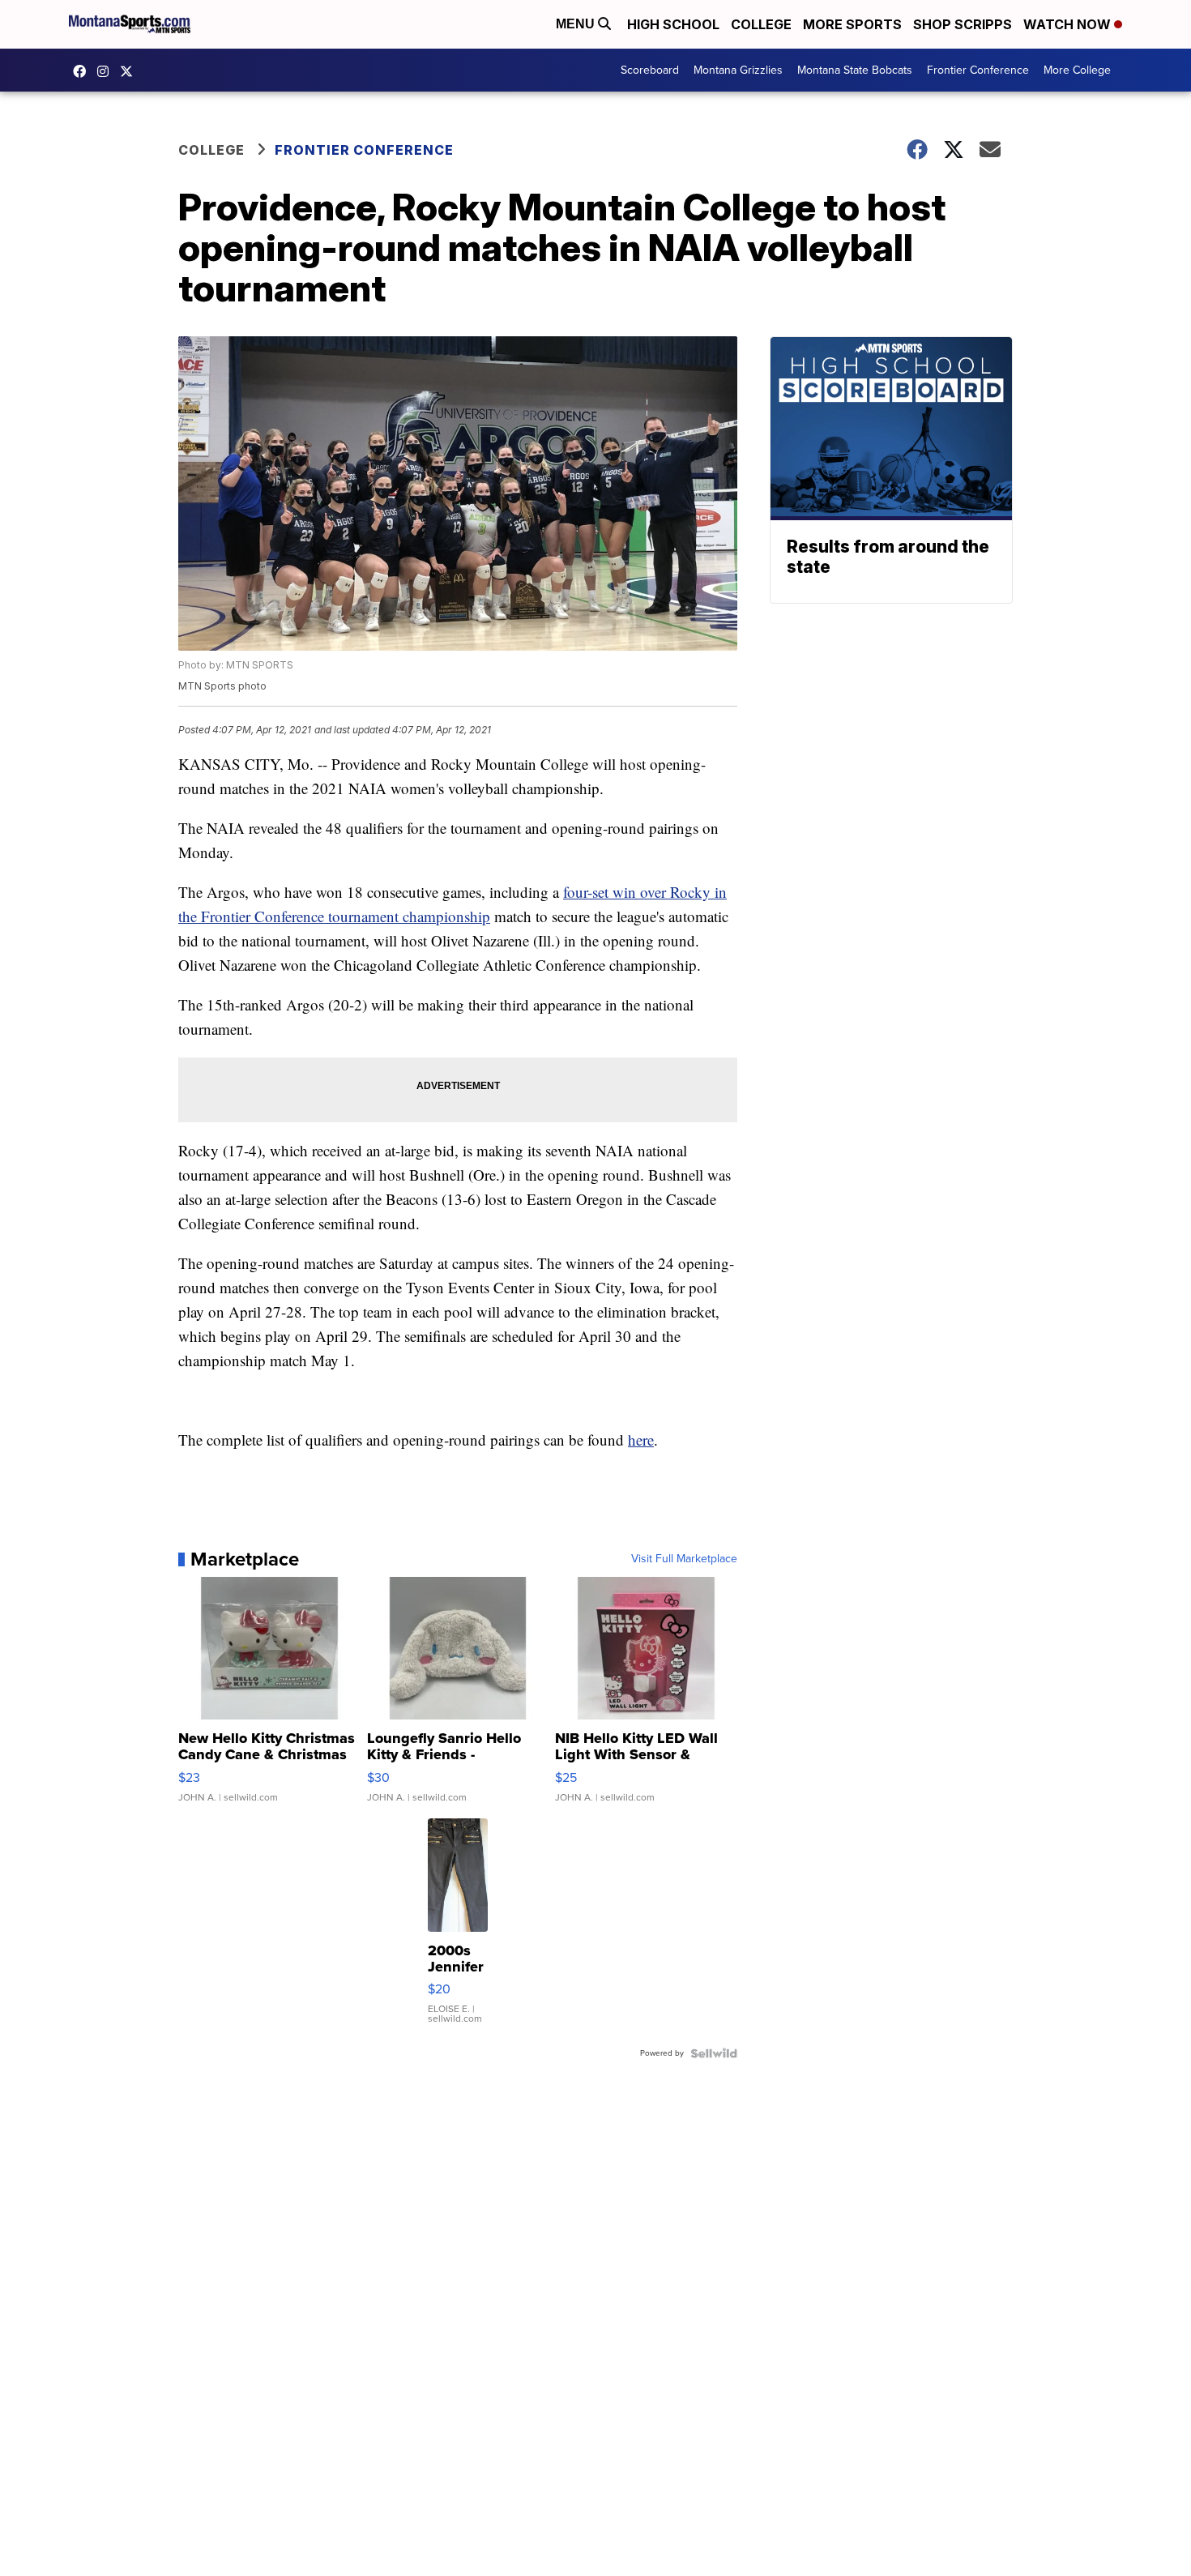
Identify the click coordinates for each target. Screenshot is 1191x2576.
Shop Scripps (963, 24)
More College (1077, 70)
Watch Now (1069, 24)
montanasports (83, 71)
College (761, 24)
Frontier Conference (978, 70)
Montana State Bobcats (855, 70)
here (641, 1440)
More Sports (852, 24)
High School (673, 24)
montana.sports (107, 71)
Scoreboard (650, 70)
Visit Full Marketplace (684, 1559)
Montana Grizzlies (738, 70)
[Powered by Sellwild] (714, 2053)
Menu (577, 24)
